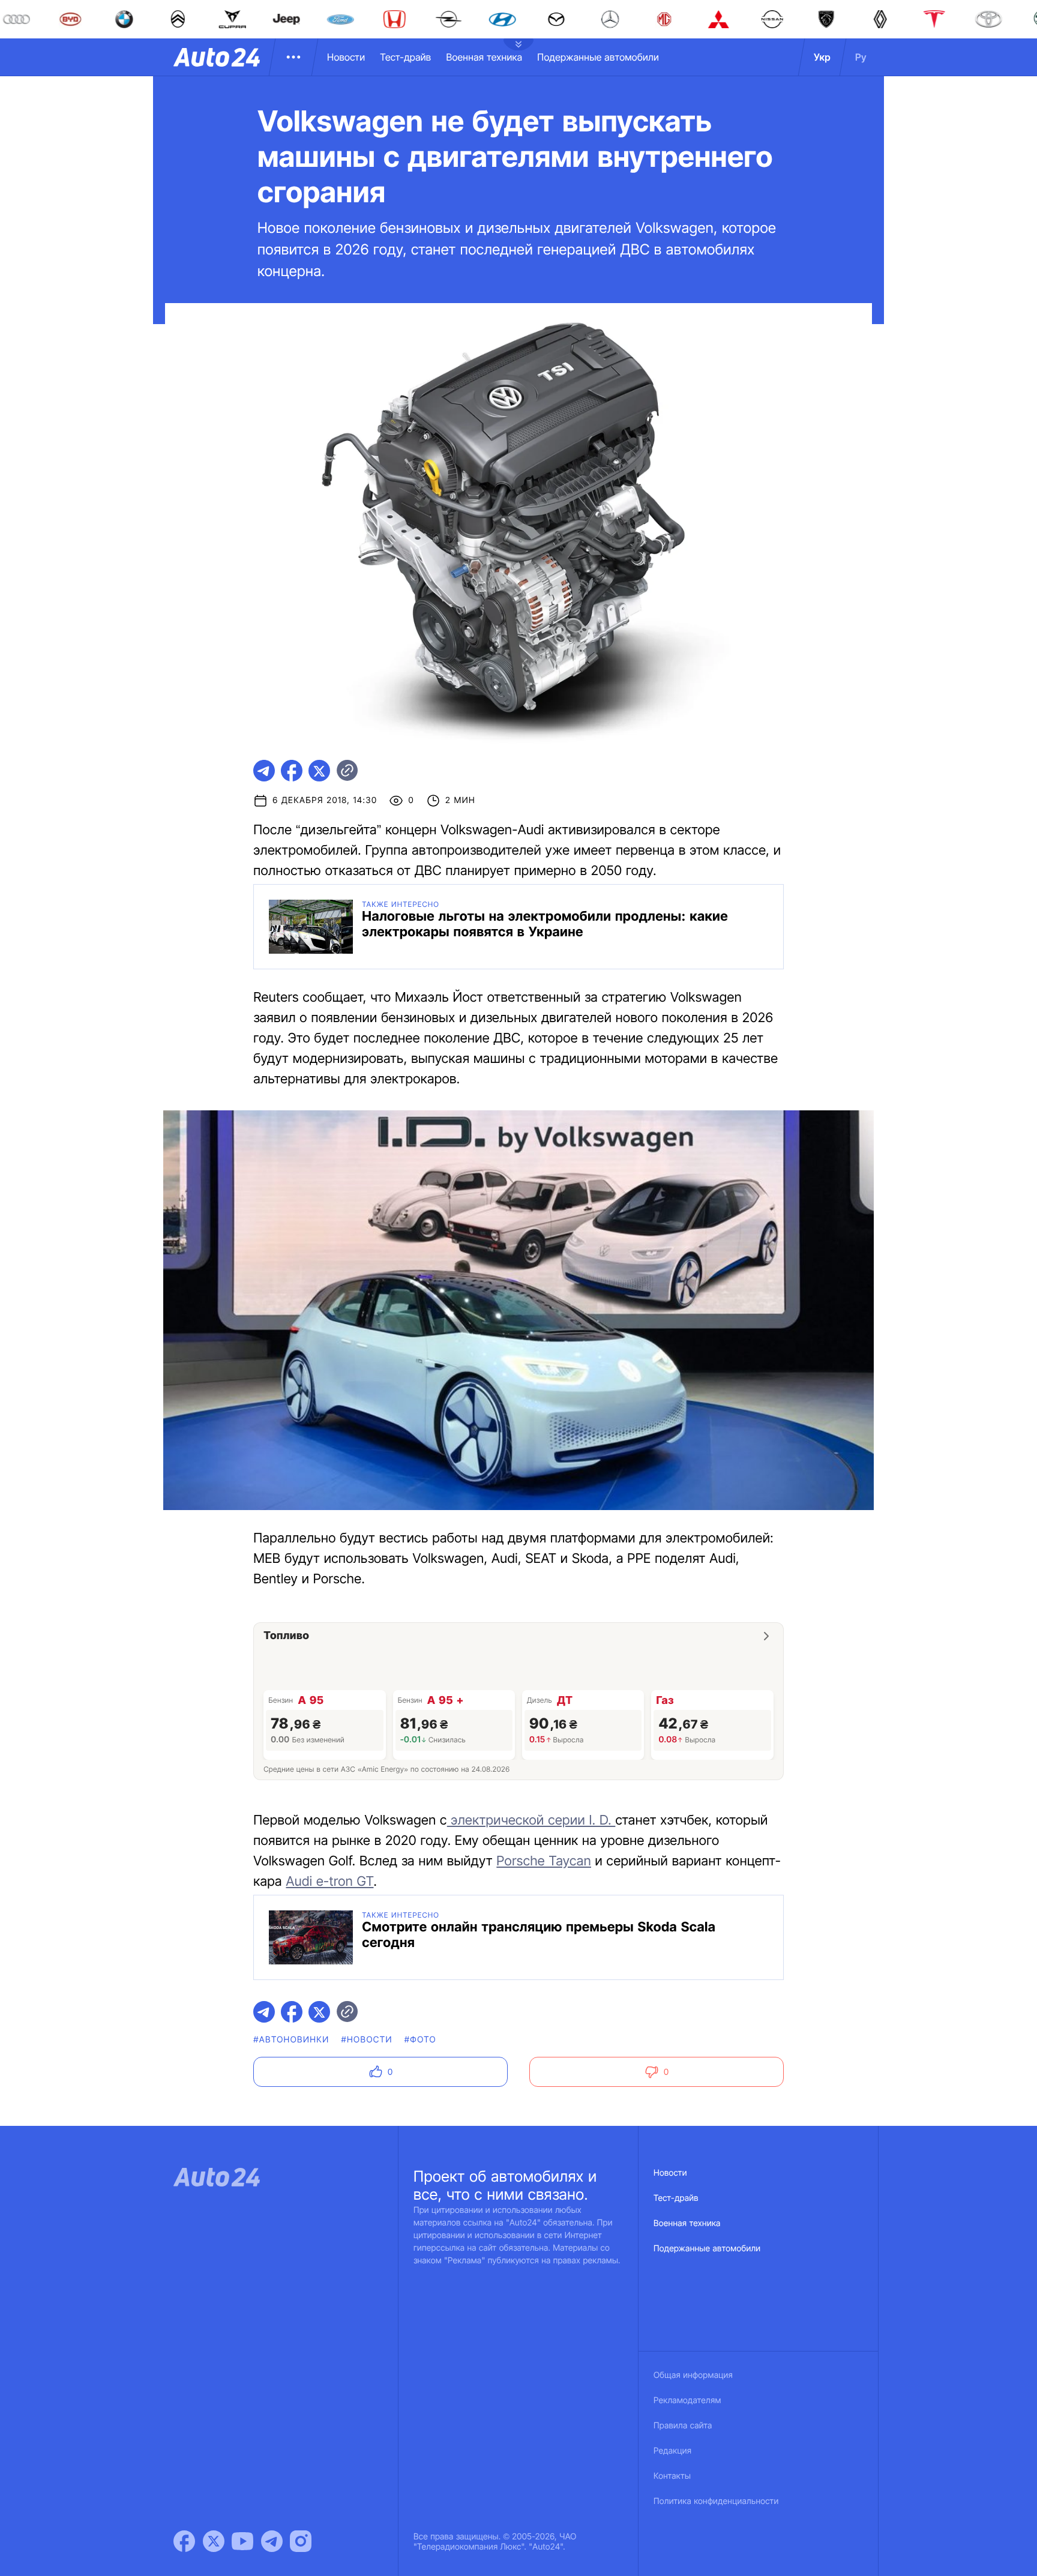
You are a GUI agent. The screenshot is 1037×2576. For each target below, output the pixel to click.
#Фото (420, 2040)
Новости (346, 57)
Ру (861, 57)
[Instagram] (301, 2541)
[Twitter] (214, 2541)
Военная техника (484, 57)
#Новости (366, 2040)
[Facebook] (184, 2541)
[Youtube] (242, 2541)
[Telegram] (272, 2541)
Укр (822, 57)
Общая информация (693, 2375)
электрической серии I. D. (531, 1820)
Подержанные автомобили (598, 57)
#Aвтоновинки (291, 2040)
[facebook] (292, 771)
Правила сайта (683, 2426)
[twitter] (319, 771)
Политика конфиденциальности (716, 2501)
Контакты (672, 2476)
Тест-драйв (405, 57)
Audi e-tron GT (329, 1882)
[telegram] (264, 771)
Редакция (672, 2451)
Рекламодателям (687, 2400)
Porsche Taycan (544, 1861)
